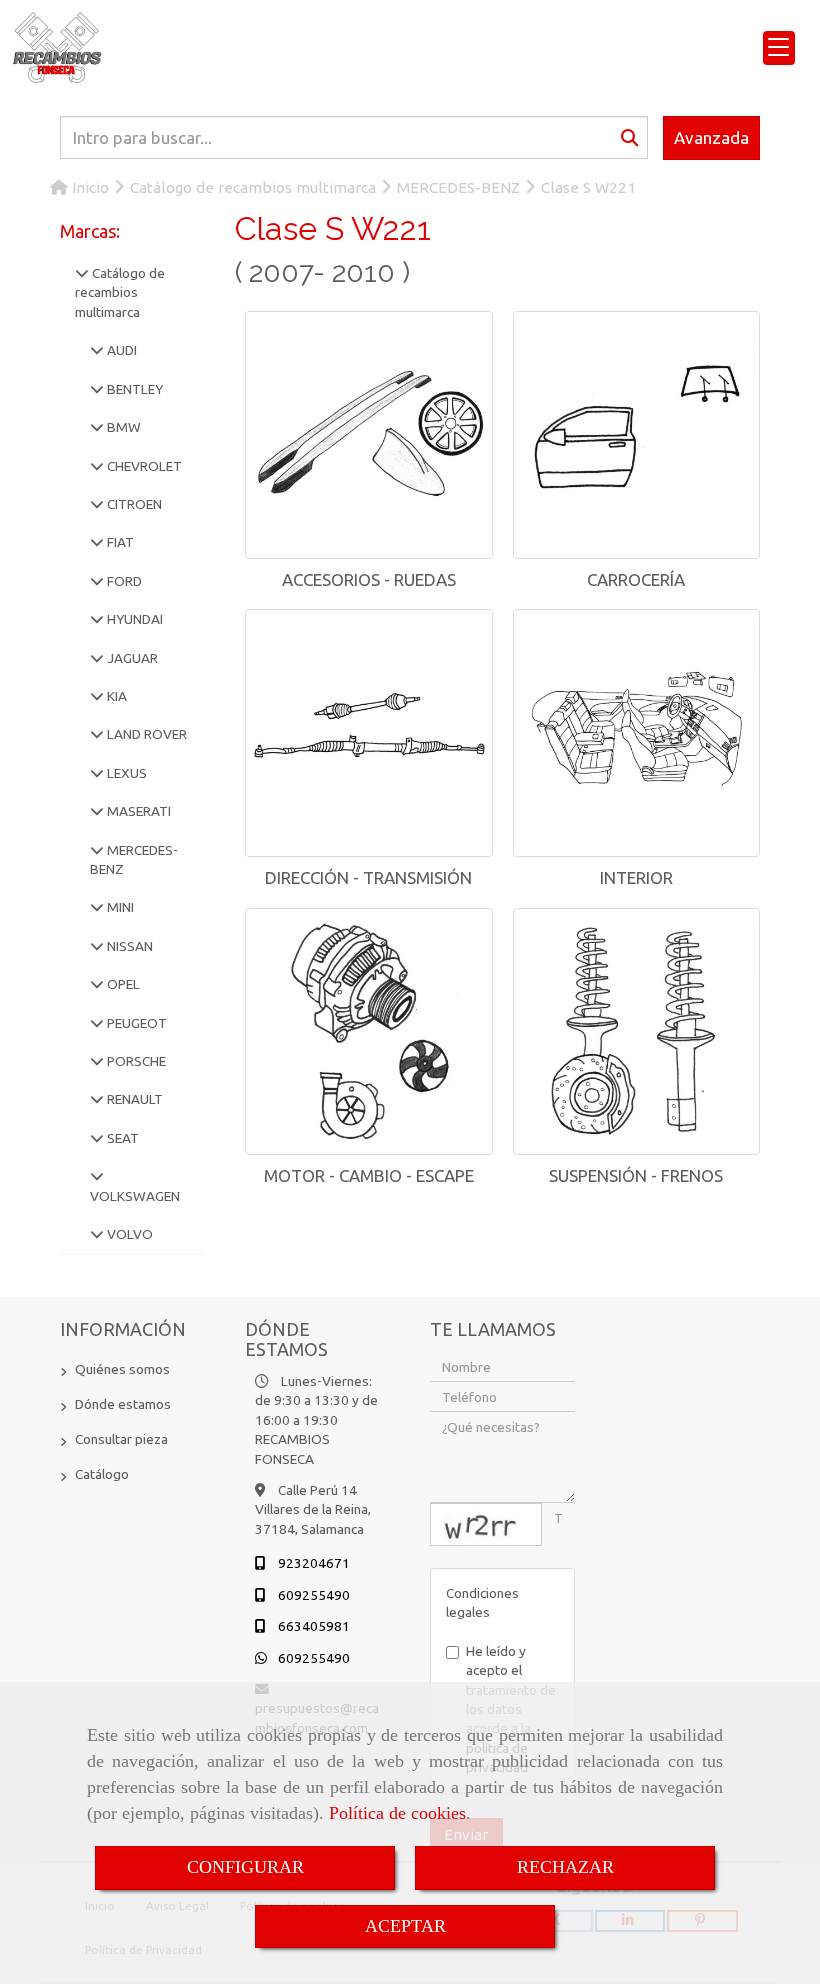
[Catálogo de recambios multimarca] (82, 273)
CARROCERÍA (636, 579)
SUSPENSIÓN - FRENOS (636, 1175)
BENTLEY (133, 389)
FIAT (119, 542)
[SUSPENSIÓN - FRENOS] (637, 1032)
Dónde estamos (123, 1404)
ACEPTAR (405, 1926)
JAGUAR (131, 658)
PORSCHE (135, 1061)
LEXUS (125, 773)
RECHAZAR (565, 1867)
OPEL (122, 984)
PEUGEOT (135, 1023)
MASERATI (137, 811)
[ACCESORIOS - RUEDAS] (369, 435)
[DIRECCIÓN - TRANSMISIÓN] (369, 733)
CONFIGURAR (245, 1867)
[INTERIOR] (637, 733)
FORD (123, 581)
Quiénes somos (122, 1369)
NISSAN (128, 946)
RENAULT (133, 1099)
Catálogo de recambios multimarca (120, 292)
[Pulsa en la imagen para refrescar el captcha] (486, 1524)
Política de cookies (397, 1813)
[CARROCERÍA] (637, 435)
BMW (122, 427)
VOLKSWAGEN (135, 1196)
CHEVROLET (143, 466)
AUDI (120, 350)
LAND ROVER (145, 734)
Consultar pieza (121, 1439)
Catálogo (102, 1474)
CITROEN (133, 504)
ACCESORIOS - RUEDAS (369, 579)
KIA (115, 696)
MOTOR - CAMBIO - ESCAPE (369, 1175)
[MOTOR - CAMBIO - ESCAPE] (369, 1032)
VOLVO (128, 1234)
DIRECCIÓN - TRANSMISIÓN (368, 877)
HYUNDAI (133, 619)
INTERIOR (636, 877)
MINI (119, 907)
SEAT (121, 1138)
